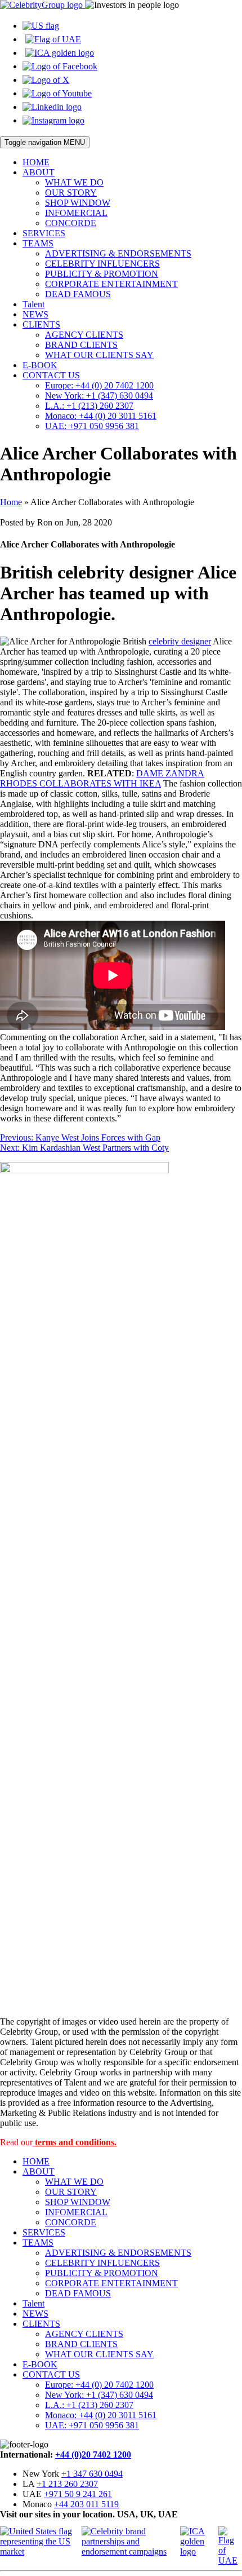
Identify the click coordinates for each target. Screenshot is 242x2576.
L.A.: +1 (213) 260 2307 (89, 406)
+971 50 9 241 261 (78, 2494)
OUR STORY (71, 193)
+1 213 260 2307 (67, 2484)
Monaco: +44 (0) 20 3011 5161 (101, 416)
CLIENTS (41, 324)
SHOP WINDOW (78, 203)
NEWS (35, 314)
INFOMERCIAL (76, 213)
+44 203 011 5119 (86, 2504)
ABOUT (39, 172)
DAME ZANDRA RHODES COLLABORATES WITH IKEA (102, 778)
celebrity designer (180, 641)
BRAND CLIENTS (81, 345)
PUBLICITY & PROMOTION (102, 274)
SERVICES (44, 233)
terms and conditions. (75, 2142)
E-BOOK (40, 365)
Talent (33, 304)
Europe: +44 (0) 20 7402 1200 (99, 385)
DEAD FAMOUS (78, 294)
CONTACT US (51, 375)
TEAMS (38, 243)
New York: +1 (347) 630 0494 (99, 396)
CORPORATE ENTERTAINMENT (111, 284)
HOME (36, 162)
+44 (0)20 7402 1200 (93, 2455)
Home (11, 502)
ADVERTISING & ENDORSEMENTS (118, 253)
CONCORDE (71, 223)
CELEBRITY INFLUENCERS (102, 264)
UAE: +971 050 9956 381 (92, 426)
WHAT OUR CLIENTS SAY (99, 355)
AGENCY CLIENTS (84, 335)
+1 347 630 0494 (92, 2474)
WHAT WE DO (74, 182)
